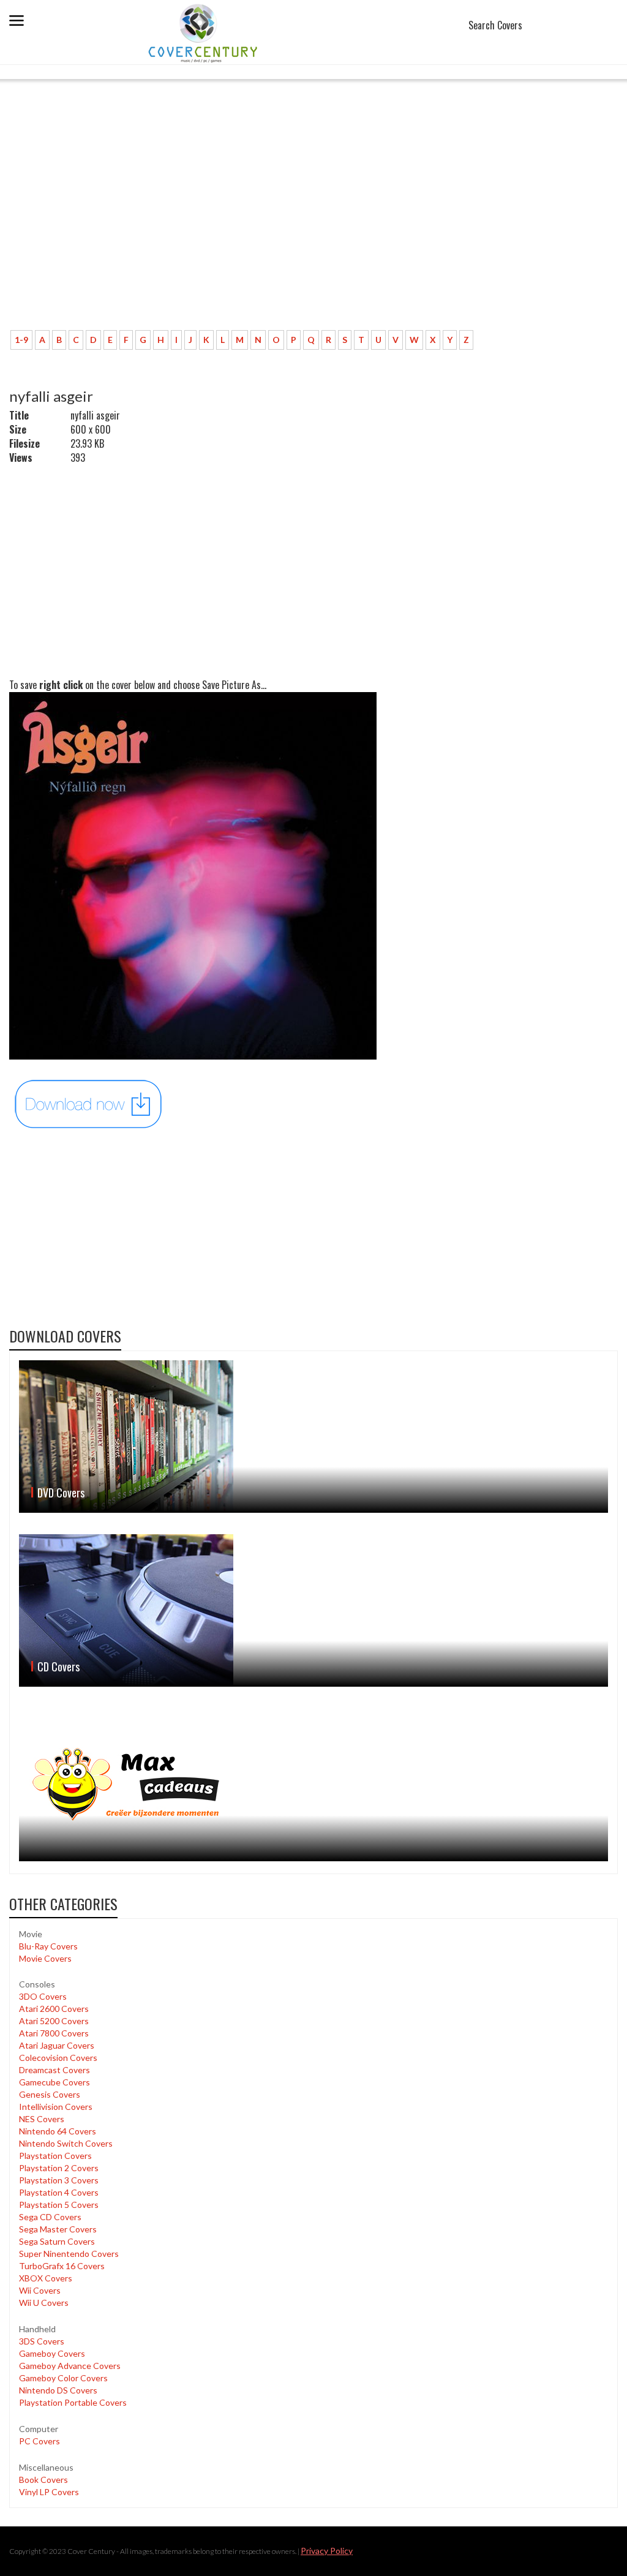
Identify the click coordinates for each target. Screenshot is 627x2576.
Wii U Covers (44, 2303)
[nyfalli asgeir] (89, 1103)
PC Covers (39, 2441)
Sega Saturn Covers (57, 2241)
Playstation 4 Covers (59, 2192)
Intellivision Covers (56, 2107)
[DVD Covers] (313, 1437)
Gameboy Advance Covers (70, 2366)
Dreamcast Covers (54, 2070)
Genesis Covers (50, 2094)
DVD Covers (61, 1493)
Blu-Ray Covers (48, 1946)
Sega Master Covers (58, 2229)
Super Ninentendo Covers (69, 2254)
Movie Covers (45, 1958)
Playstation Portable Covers (73, 2402)
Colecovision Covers (58, 2058)
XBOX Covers (46, 2278)
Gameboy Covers (52, 2353)
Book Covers (43, 2480)
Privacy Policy (327, 2551)
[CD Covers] (313, 1610)
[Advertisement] (313, 230)
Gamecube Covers (54, 2082)
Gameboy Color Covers (63, 2378)
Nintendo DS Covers (58, 2390)
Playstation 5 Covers (59, 2205)
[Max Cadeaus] (313, 1785)
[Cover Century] (204, 33)
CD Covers (58, 1666)
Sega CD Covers (50, 2217)
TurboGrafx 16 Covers (62, 2266)
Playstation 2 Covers (59, 2168)
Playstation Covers (55, 2156)
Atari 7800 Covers (54, 2033)
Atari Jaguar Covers (57, 2045)
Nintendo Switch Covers (66, 2143)
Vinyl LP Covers (49, 2492)
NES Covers (42, 2119)
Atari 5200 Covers (54, 2021)
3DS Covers (42, 2341)
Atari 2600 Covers (54, 2009)
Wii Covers (40, 2290)
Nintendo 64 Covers (58, 2131)
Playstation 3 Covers (59, 2180)
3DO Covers (43, 1996)
